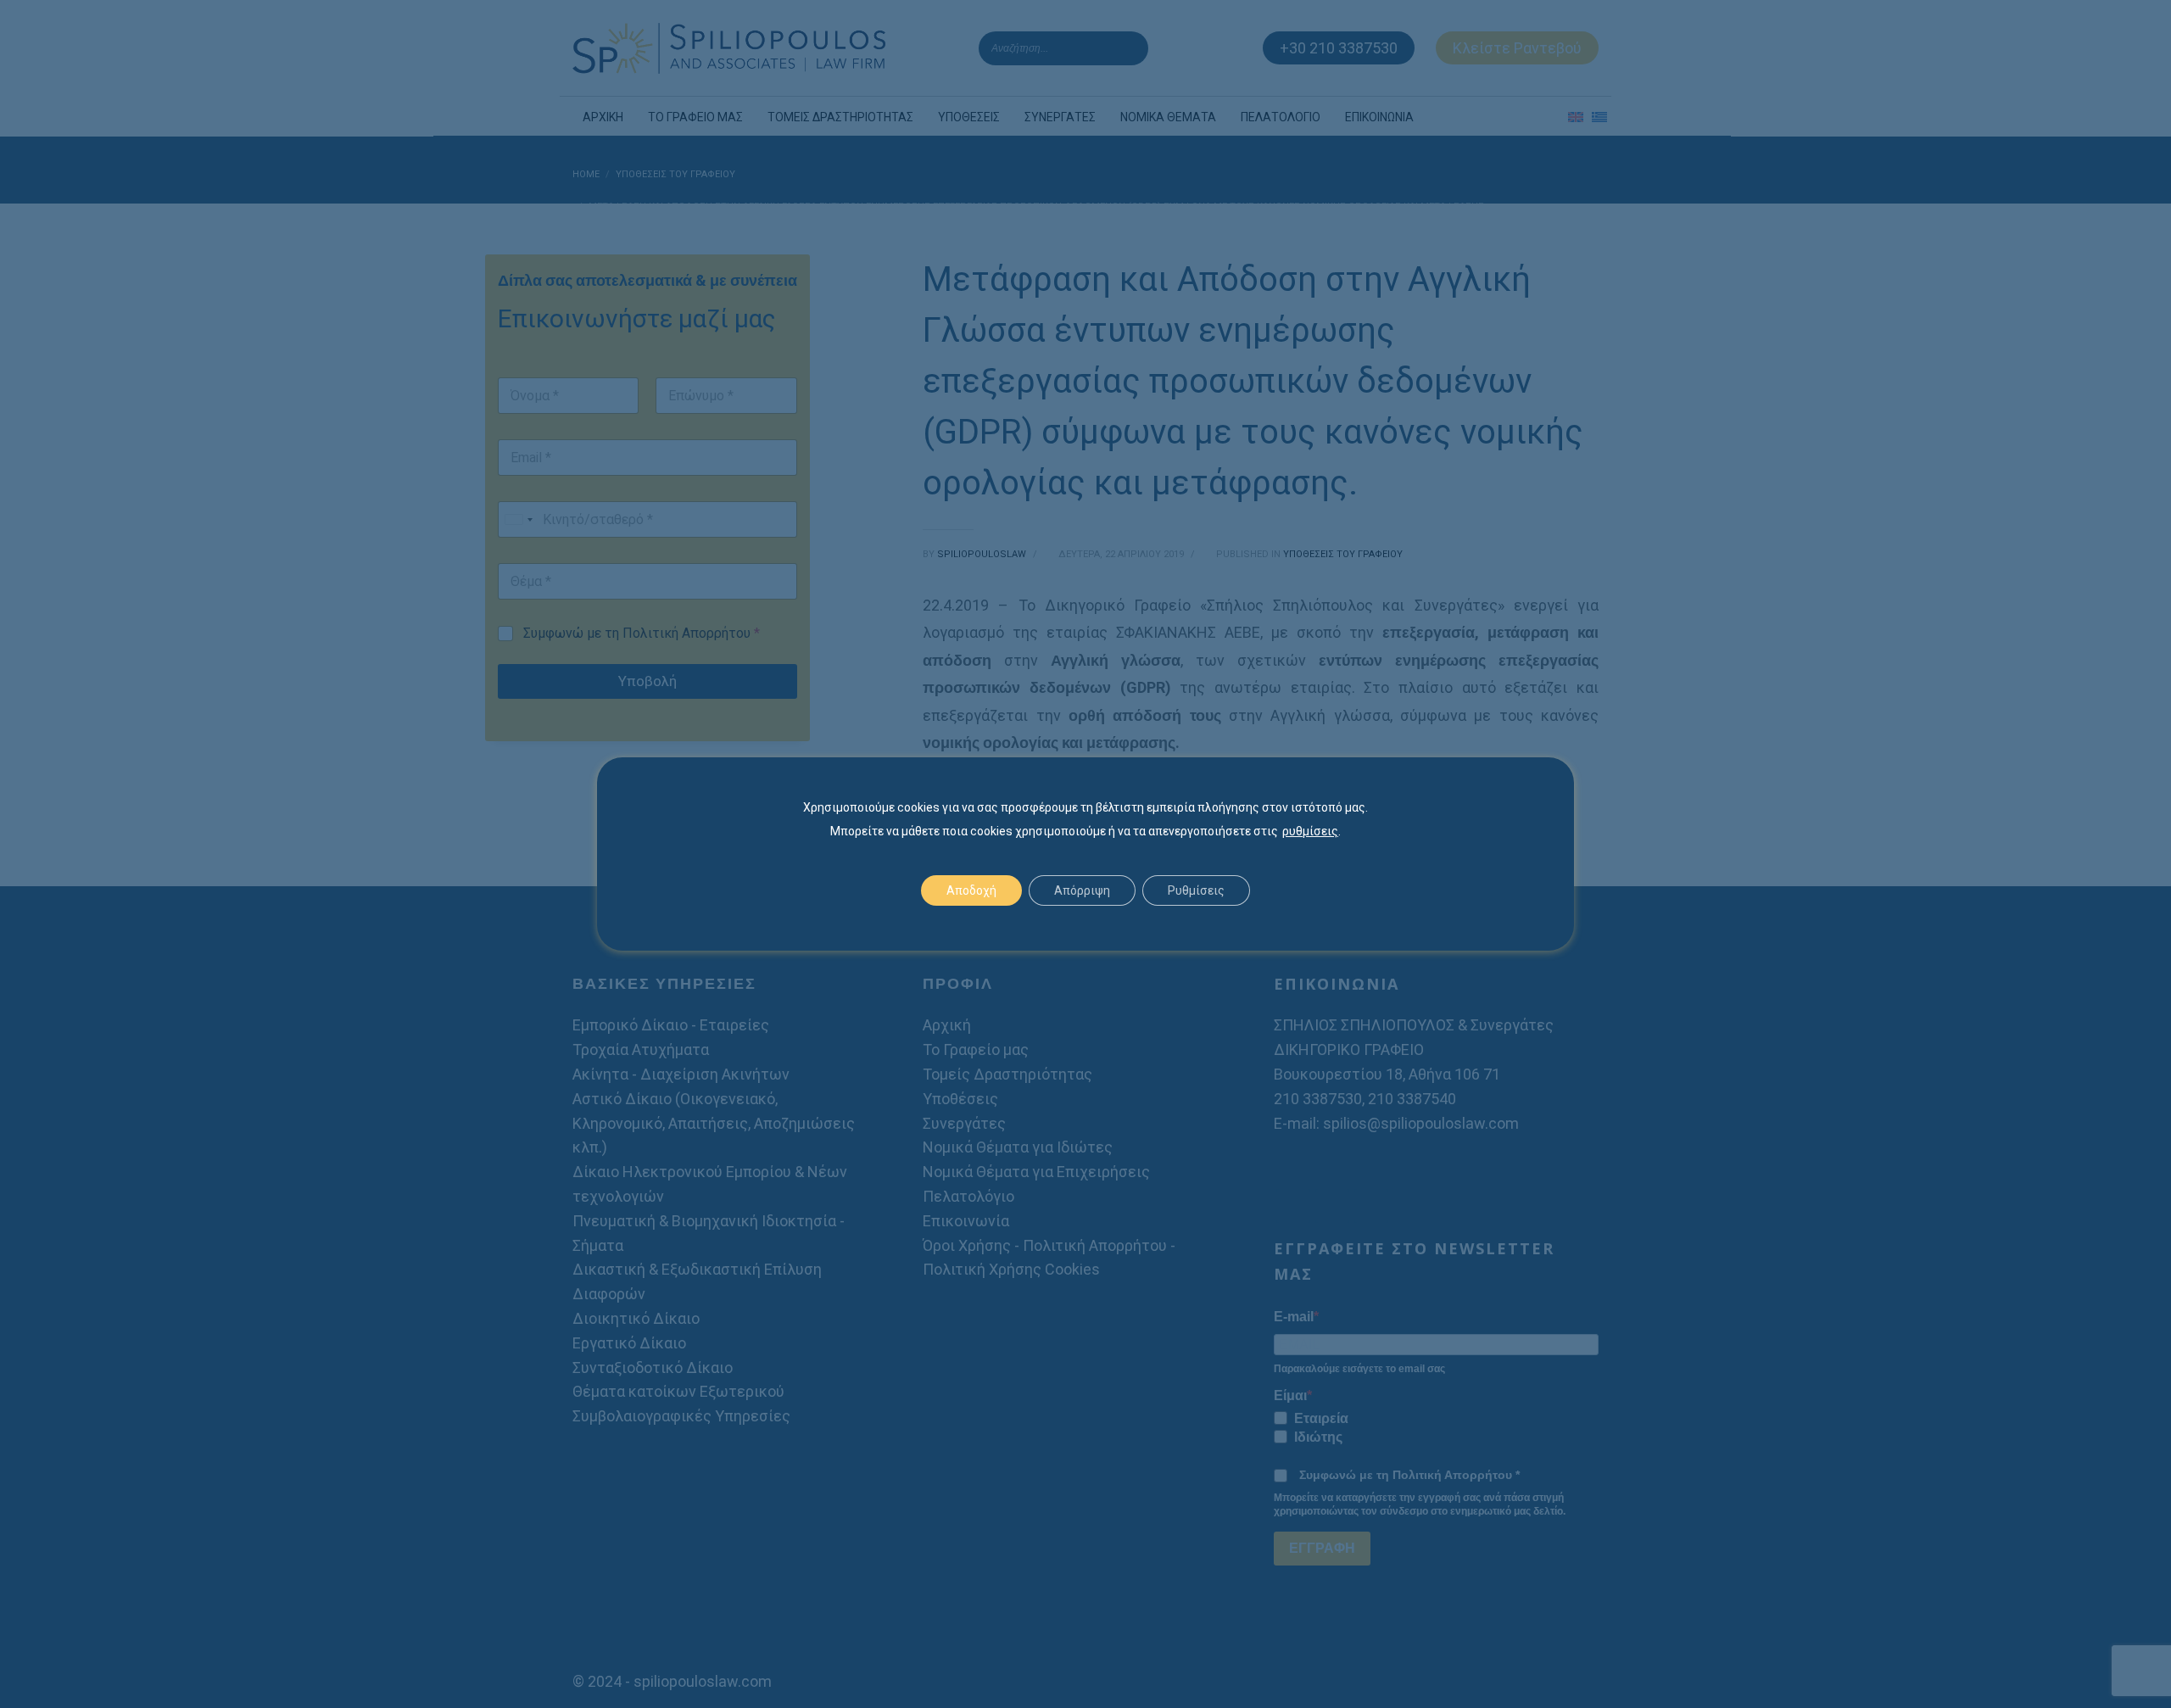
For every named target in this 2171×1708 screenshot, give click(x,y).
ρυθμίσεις (1310, 831)
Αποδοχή (971, 890)
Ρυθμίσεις (1196, 890)
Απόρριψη (1082, 890)
